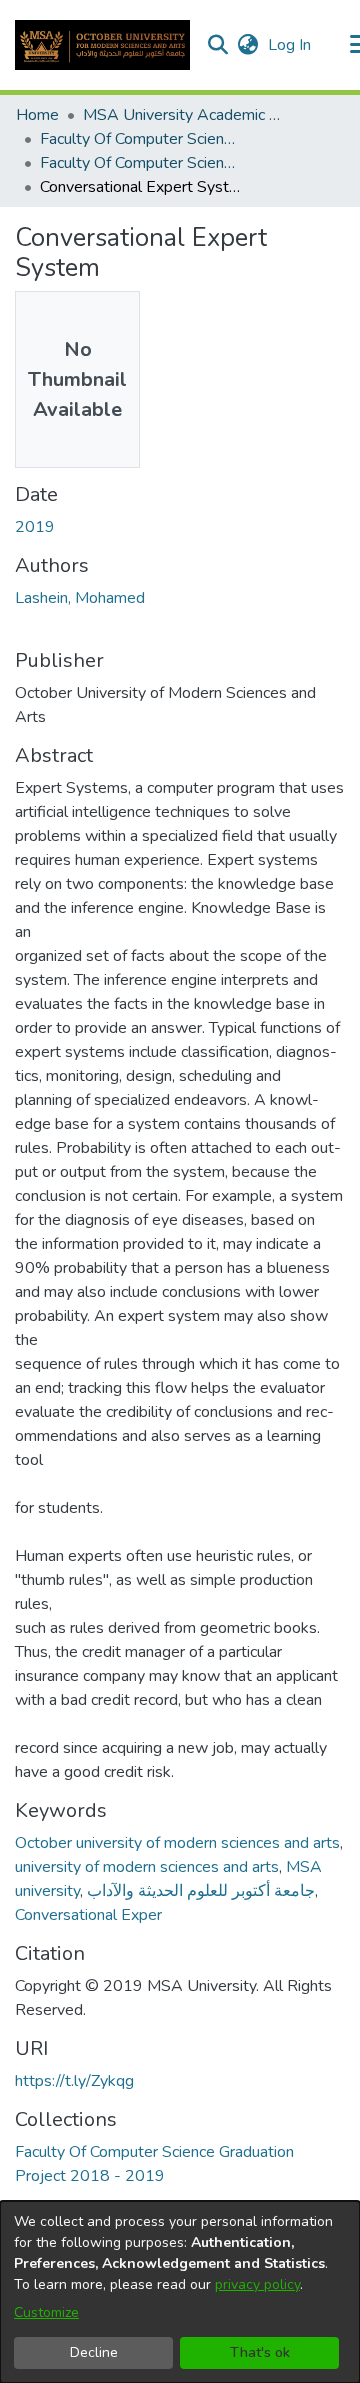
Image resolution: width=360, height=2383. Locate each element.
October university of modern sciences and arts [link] (177, 1843)
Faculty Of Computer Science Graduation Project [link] (140, 139)
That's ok (260, 2352)
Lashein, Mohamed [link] (80, 598)
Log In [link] (290, 45)
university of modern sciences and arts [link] (147, 1867)
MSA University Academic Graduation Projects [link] (183, 115)
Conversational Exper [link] (88, 1915)
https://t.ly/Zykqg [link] (74, 2081)
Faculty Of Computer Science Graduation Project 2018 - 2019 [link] (140, 163)
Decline (94, 2352)
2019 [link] (35, 527)
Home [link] (37, 115)
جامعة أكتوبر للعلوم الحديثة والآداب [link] (201, 1891)
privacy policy (257, 2284)
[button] (102, 45)
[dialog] (180, 2292)
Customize (46, 2312)
